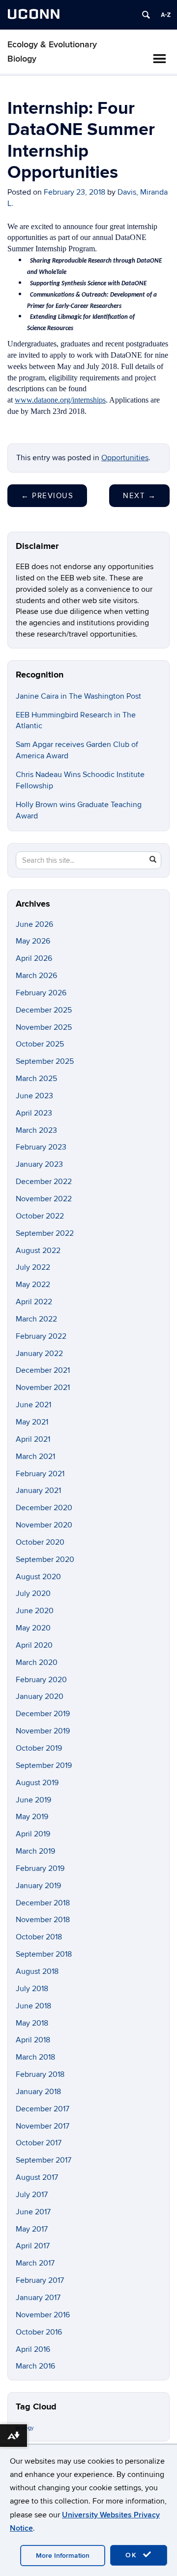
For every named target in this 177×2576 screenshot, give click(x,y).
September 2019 (44, 1765)
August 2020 (38, 1577)
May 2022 (33, 1285)
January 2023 (39, 1164)
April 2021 (33, 1439)
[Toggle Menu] (159, 59)
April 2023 (34, 1113)
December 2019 (43, 1714)
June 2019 (33, 1800)
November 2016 (43, 2315)
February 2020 (41, 1680)
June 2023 (34, 1096)
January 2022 (39, 1354)
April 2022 (34, 1302)
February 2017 (40, 2280)
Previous (47, 496)
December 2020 (44, 1508)
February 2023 (41, 1147)
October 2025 (40, 1044)
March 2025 (36, 1079)
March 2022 (36, 1319)
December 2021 (43, 1370)
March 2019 (35, 1851)
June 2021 (33, 1405)
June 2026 (34, 924)
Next (139, 496)
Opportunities (125, 458)
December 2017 (43, 2109)
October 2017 (39, 2143)
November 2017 (43, 2126)
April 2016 (33, 2349)
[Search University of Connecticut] (146, 15)
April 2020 (34, 1645)
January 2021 (38, 1491)
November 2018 (43, 1920)
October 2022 (40, 1216)
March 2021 (35, 1457)
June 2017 (33, 2212)
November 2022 (44, 1199)
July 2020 (33, 1593)
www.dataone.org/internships (60, 400)
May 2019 (32, 1817)
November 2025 (44, 1027)
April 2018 (33, 2040)
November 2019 (43, 1731)
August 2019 (37, 1783)
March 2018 (35, 2057)
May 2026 (33, 941)
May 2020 (33, 1628)
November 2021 (43, 1388)
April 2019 (33, 1834)
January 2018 (38, 2092)
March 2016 (35, 2366)
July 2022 (33, 1267)
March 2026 (36, 976)
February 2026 (41, 993)
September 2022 (45, 1233)
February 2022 (41, 1336)
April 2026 (34, 958)
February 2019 (40, 1868)
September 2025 (45, 1061)
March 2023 (36, 1130)
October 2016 (39, 2332)
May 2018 (32, 2023)
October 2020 (40, 1542)
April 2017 (33, 2246)
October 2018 (39, 1937)
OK (133, 2555)
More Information (63, 2556)
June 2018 (33, 2006)
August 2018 (37, 1971)
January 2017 (38, 2298)
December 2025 (44, 1010)
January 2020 (40, 1696)
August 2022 (38, 1251)
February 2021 (40, 1474)
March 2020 (37, 1662)
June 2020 (35, 1611)
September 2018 (44, 1954)
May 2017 (32, 2229)
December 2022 (44, 1182)
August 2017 (37, 2177)
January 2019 (38, 1886)
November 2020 (44, 1525)
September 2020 (45, 1559)
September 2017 (44, 2160)
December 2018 (43, 1903)
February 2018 (40, 2074)
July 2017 (32, 2195)
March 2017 (35, 2263)
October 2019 (39, 1748)
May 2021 (32, 1422)
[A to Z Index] (166, 15)
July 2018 (32, 1989)
